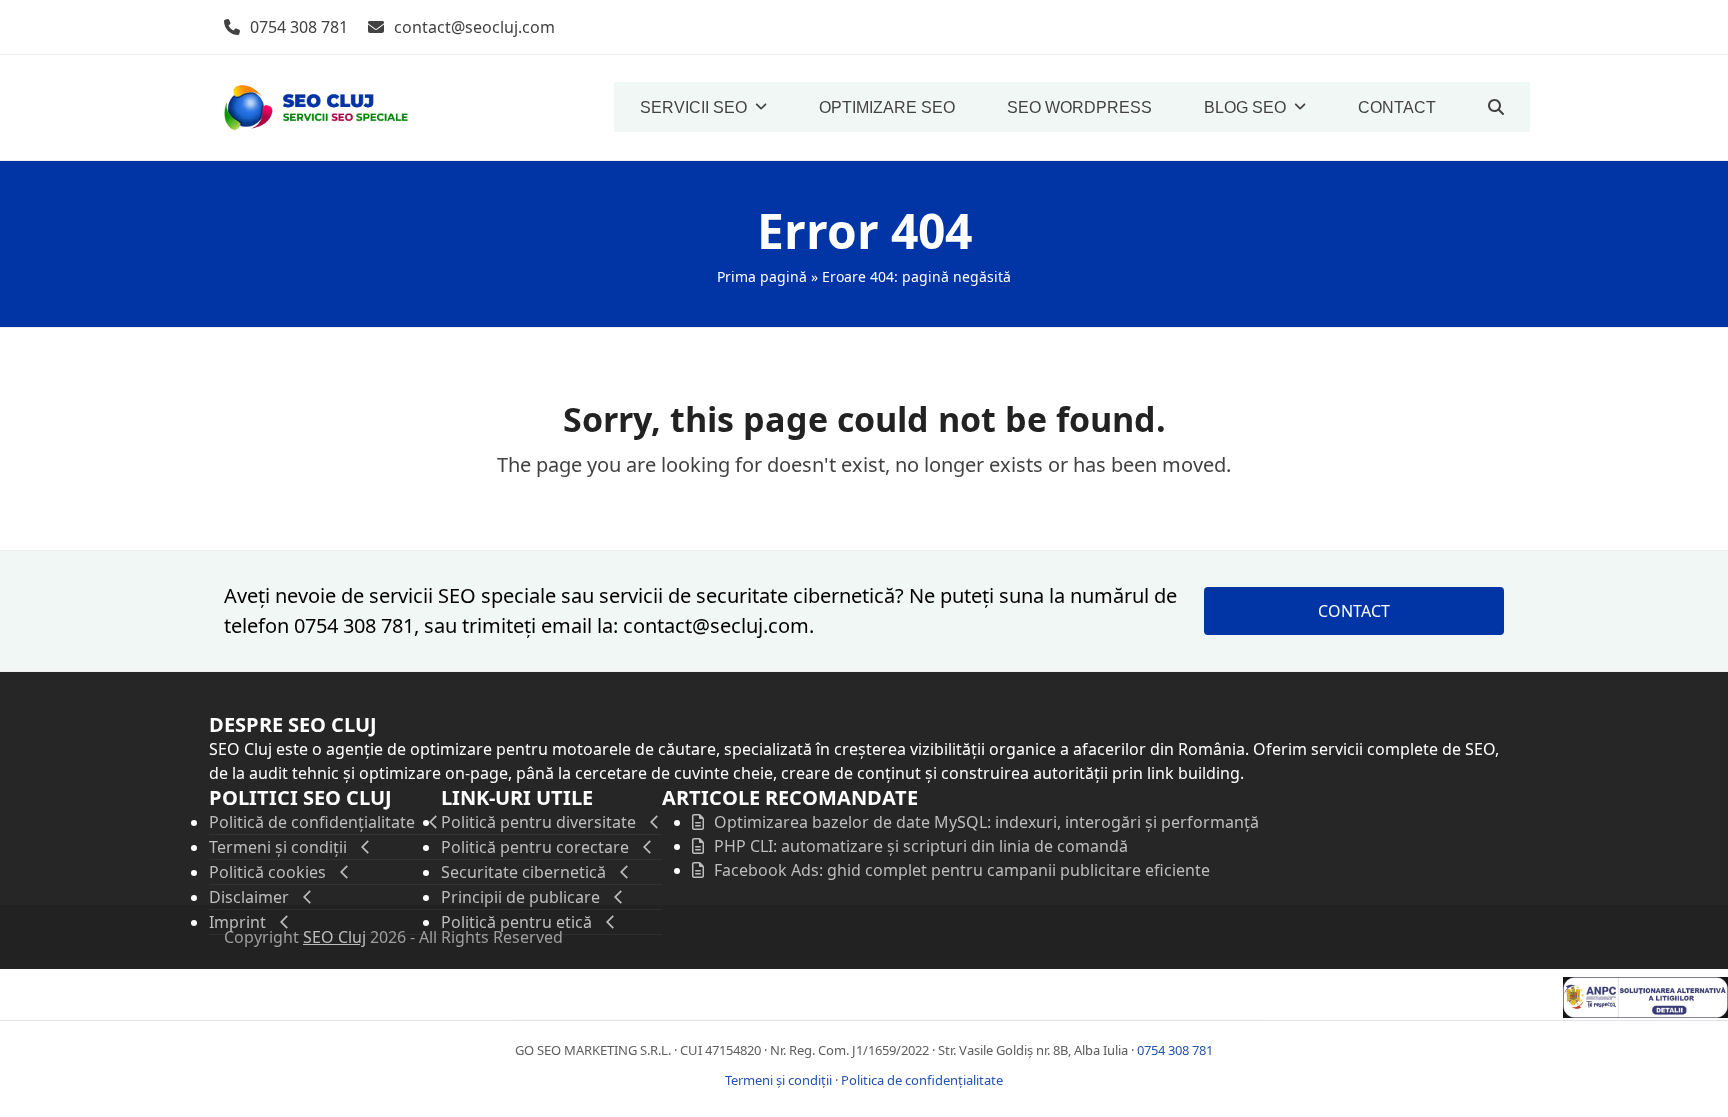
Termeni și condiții (778, 1080)
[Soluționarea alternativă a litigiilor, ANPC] (1645, 1012)
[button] (1496, 107)
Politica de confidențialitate (922, 1080)
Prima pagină (762, 276)
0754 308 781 (299, 27)
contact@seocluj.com (474, 27)
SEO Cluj (334, 937)
